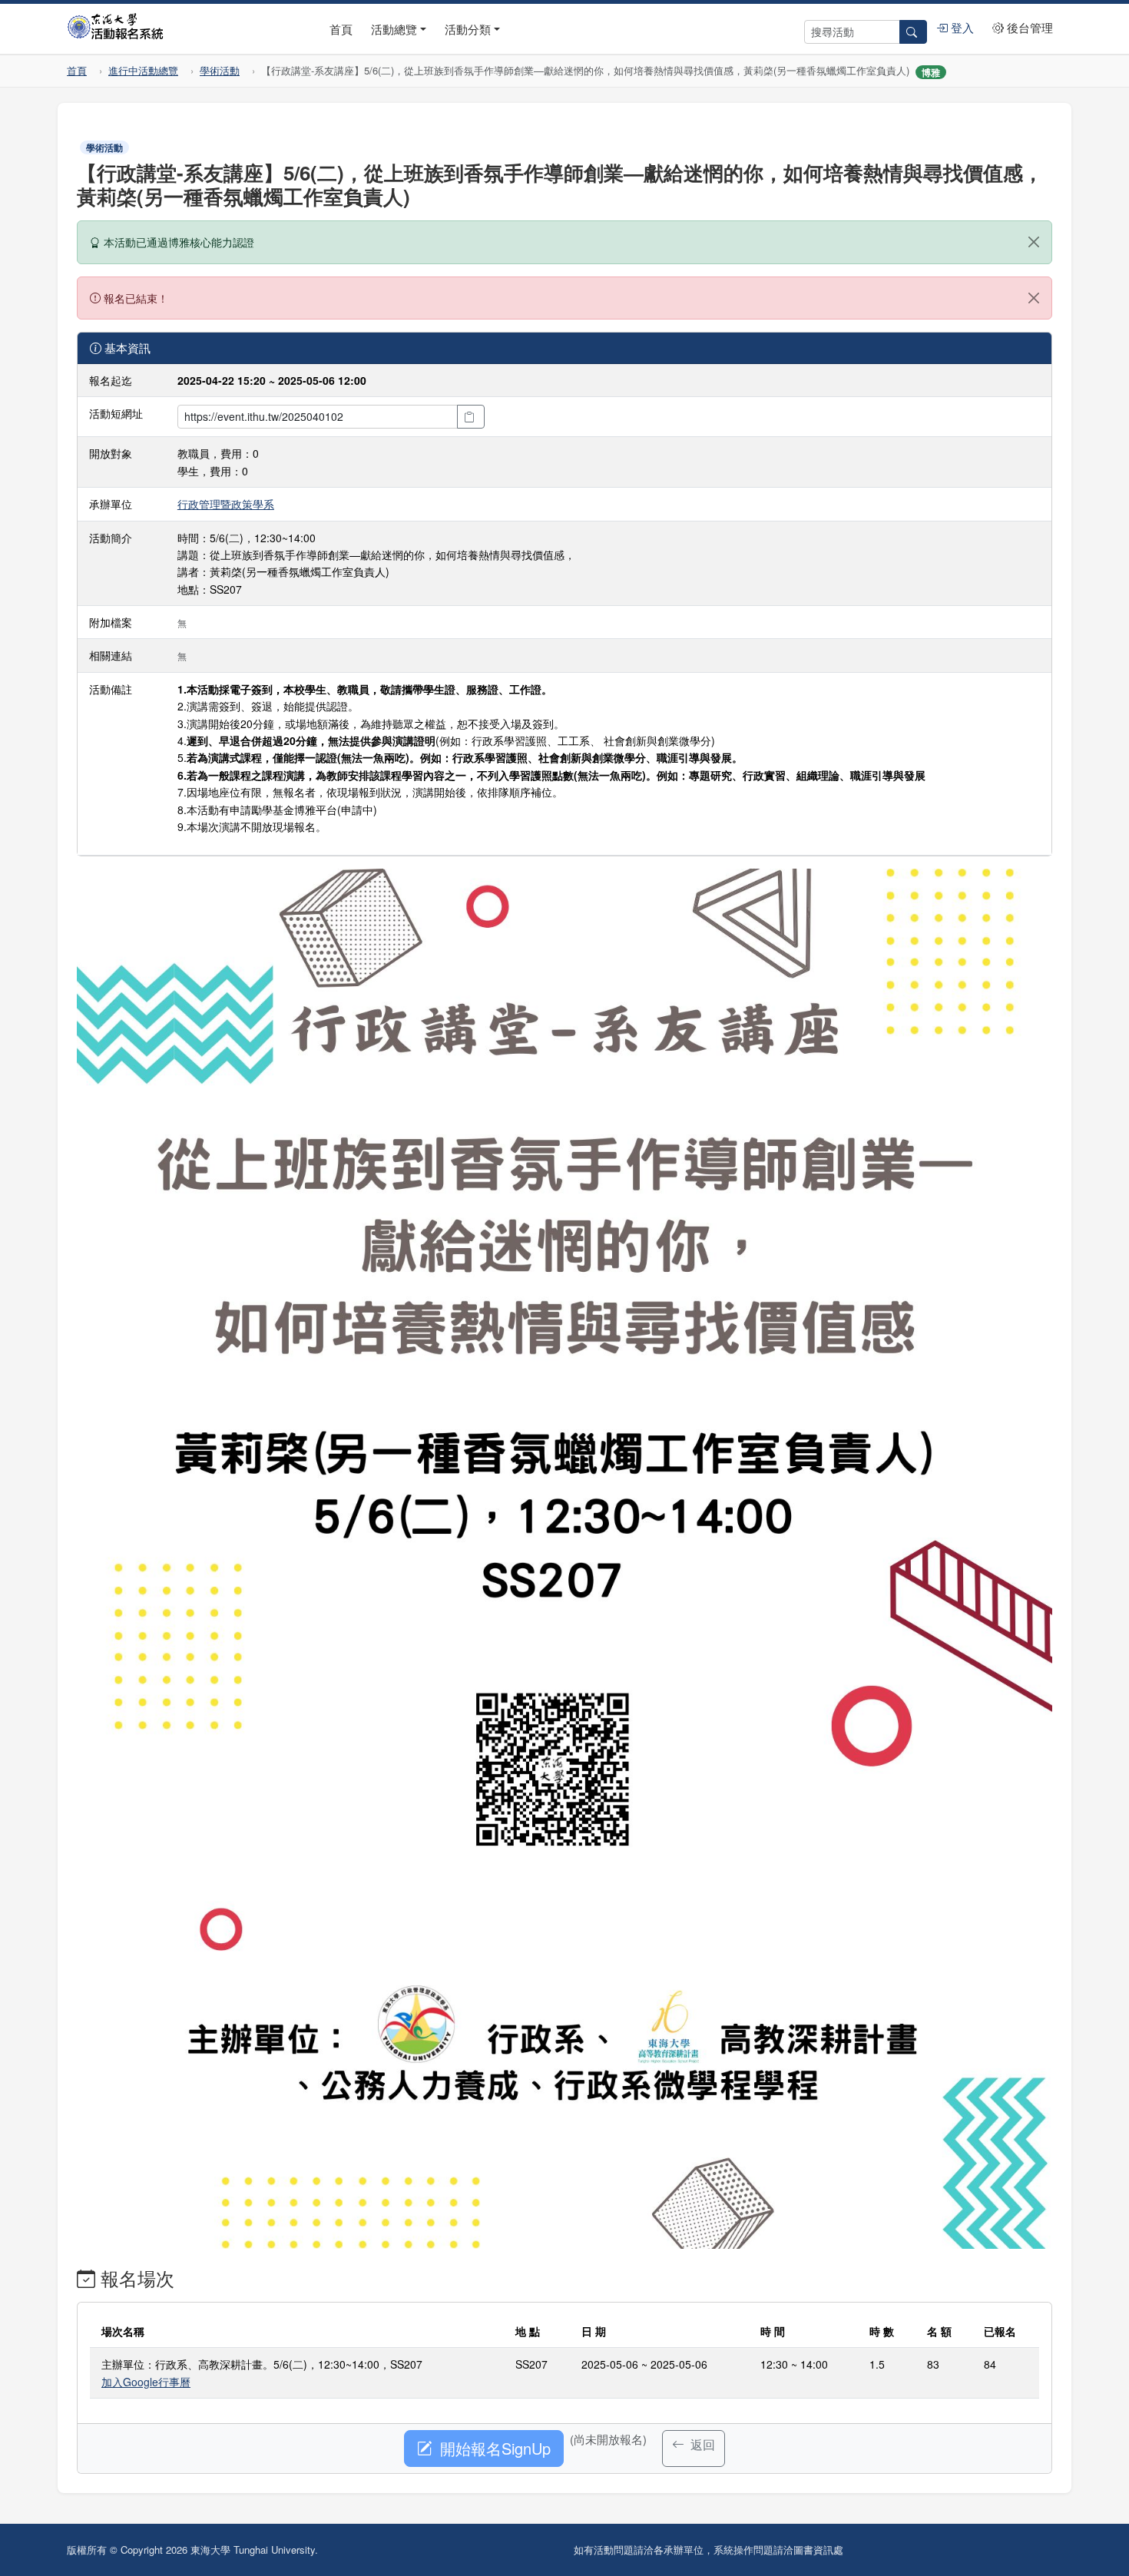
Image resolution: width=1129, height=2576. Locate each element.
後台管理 (1028, 27)
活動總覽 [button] (394, 29)
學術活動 (220, 70)
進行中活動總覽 (143, 70)
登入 (961, 27)
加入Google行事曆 (146, 2382)
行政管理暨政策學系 (226, 504)
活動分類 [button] (468, 29)
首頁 (341, 29)
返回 (701, 2444)
